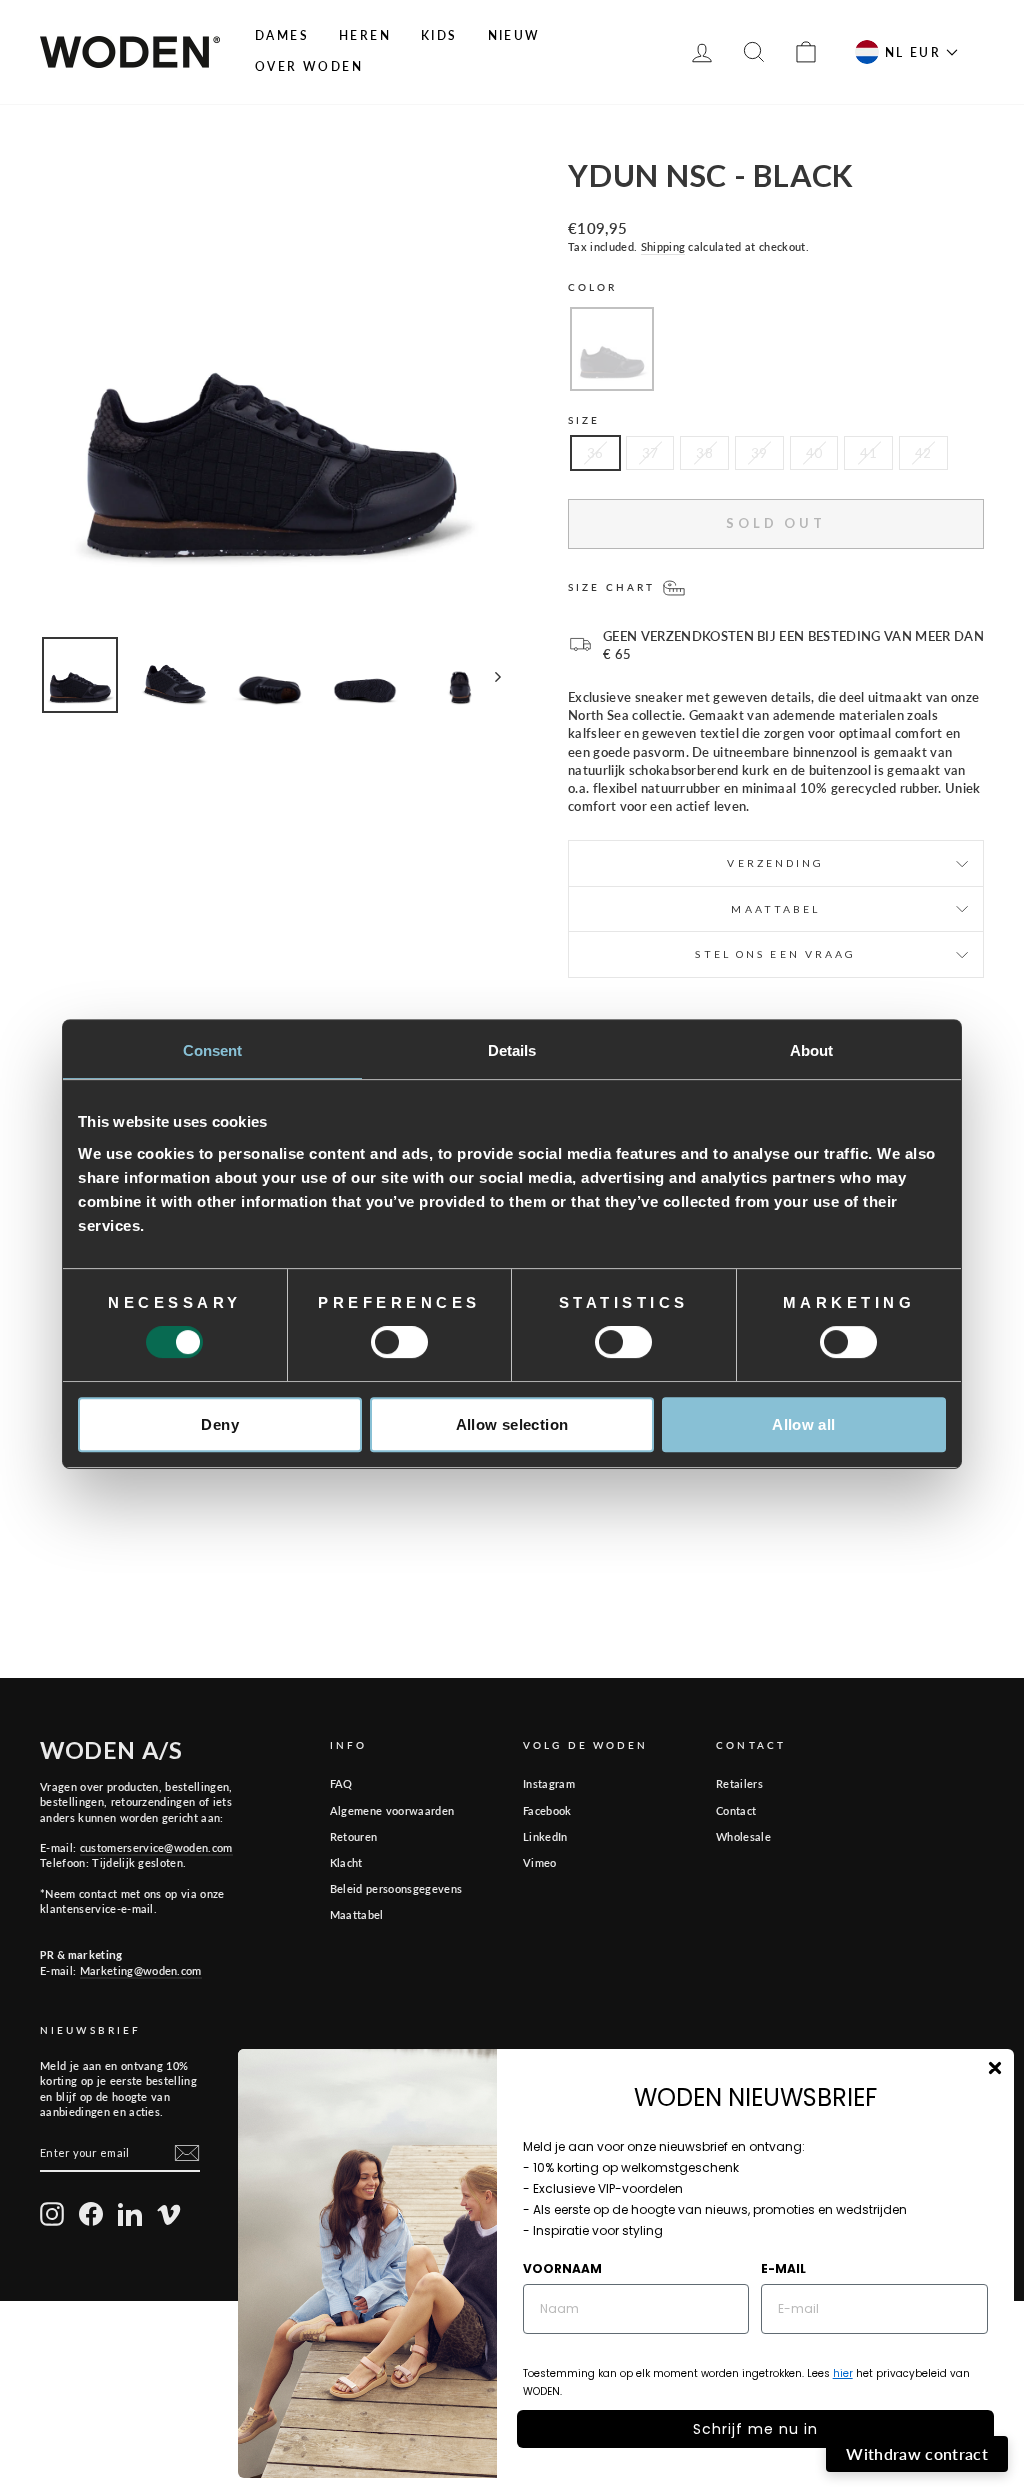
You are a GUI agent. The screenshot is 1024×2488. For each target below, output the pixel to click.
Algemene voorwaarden (392, 1810)
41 (868, 453)
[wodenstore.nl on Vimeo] (169, 2214)
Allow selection (512, 1424)
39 (759, 453)
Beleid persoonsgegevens (396, 1888)
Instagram (549, 1783)
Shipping (663, 246)
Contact (736, 1810)
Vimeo (540, 1862)
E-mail (783, 2268)
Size (584, 420)
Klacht (346, 1862)
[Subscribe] (187, 2153)
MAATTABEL (775, 909)
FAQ (341, 1783)
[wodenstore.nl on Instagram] (52, 2214)
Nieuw (514, 35)
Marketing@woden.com (141, 1970)
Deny (220, 1424)
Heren (365, 35)
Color (593, 287)
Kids (439, 35)
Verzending (775, 863)
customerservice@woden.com (156, 1847)
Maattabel (357, 1914)
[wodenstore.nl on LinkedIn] (130, 2214)
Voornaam (562, 2268)
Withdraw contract (917, 2453)
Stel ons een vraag (775, 954)
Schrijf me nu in (755, 2429)
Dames (282, 35)
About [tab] (812, 1050)
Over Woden (309, 66)
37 (650, 453)
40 (814, 453)
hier (843, 2373)
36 (595, 453)
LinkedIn (545, 1836)
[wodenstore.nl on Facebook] (91, 2214)
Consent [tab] (213, 1050)
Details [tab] (512, 1050)
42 (923, 453)
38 (704, 453)
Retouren (354, 1836)
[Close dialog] (995, 2068)
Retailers (739, 1783)
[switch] (399, 1342)
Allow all (803, 1424)
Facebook (547, 1810)
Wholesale (743, 1836)
